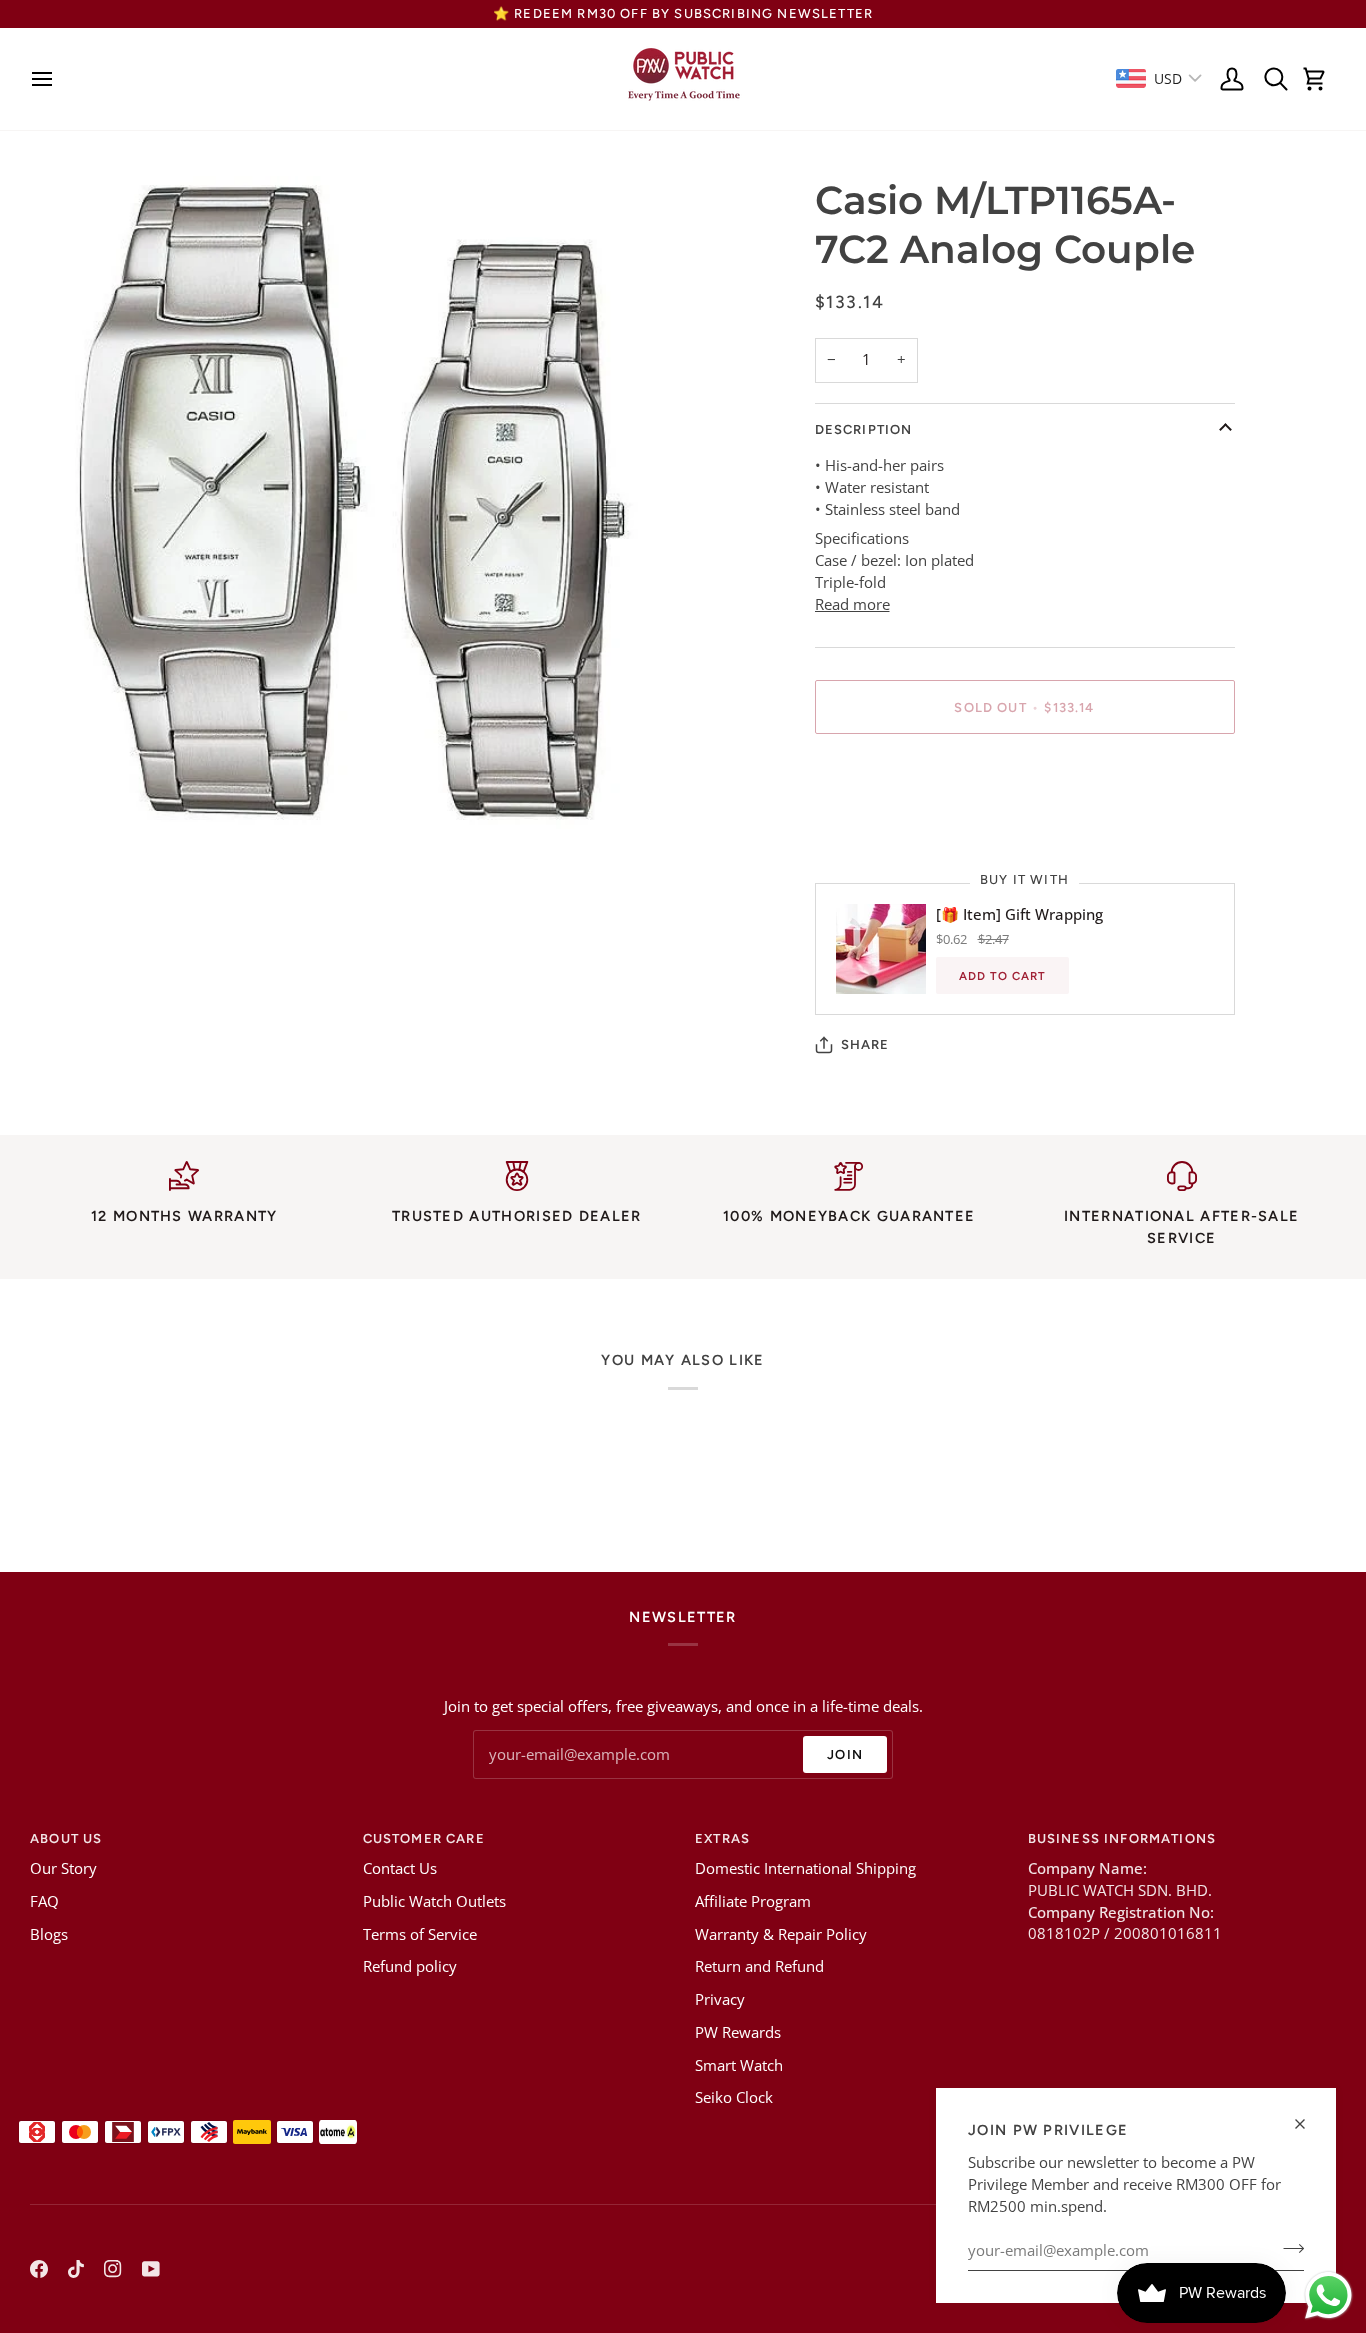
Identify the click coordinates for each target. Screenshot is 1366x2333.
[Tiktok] (76, 2269)
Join (845, 1754)
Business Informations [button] (1122, 1838)
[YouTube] (151, 2269)
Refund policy (410, 1966)
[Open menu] (47, 79)
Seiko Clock (734, 2097)
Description (864, 429)
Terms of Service (420, 1934)
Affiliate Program (753, 1901)
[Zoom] (67, 791)
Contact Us (400, 1868)
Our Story (63, 1868)
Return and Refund (759, 1966)
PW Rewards (738, 2032)
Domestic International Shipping (805, 1868)
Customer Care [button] (424, 1838)
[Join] (1287, 2248)
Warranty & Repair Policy (781, 1934)
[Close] (1308, 2124)
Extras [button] (722, 1838)
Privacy (720, 1999)
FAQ (44, 1901)
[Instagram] (113, 2269)
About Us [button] (66, 1838)
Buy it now (1024, 776)
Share (865, 1044)
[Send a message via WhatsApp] (1328, 2295)
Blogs (49, 1934)
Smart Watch (739, 2065)
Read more (852, 604)
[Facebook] (39, 2269)
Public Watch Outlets (434, 1901)
